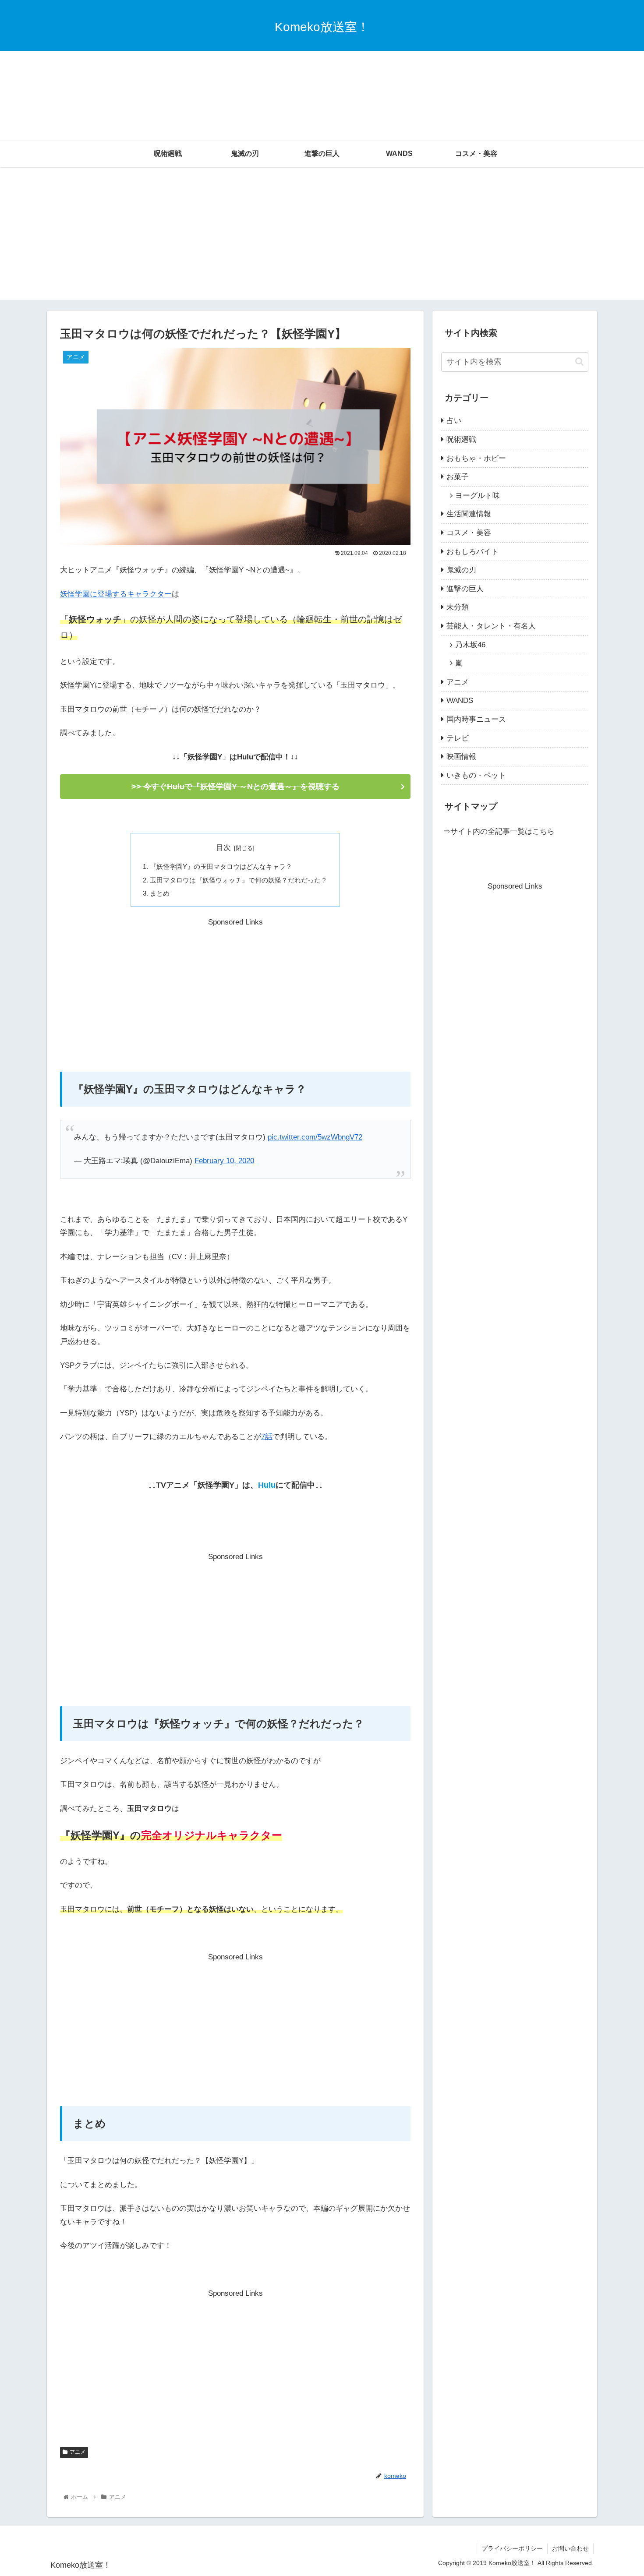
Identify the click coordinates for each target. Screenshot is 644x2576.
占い (454, 421)
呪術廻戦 (461, 439)
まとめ (160, 893)
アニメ (78, 2452)
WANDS (460, 700)
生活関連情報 (469, 514)
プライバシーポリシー (512, 2548)
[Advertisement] (322, 74)
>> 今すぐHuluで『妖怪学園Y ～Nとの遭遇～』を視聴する (235, 787)
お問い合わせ (570, 2548)
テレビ (458, 738)
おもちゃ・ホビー (476, 458)
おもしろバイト (472, 552)
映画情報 (461, 757)
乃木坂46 (470, 645)
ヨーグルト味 (478, 496)
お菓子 (458, 477)
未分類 (458, 607)
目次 (223, 848)
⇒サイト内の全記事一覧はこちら (499, 831)
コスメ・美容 (469, 533)
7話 (267, 1437)
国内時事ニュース (476, 719)
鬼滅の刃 (461, 570)
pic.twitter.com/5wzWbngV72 (315, 1137)
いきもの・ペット (476, 775)
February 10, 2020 (224, 1161)
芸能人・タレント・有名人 (491, 626)
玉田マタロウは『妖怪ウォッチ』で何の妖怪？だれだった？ (239, 880)
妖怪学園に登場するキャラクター (116, 594)
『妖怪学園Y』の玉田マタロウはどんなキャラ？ (221, 866)
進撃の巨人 (465, 589)
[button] (579, 362)
